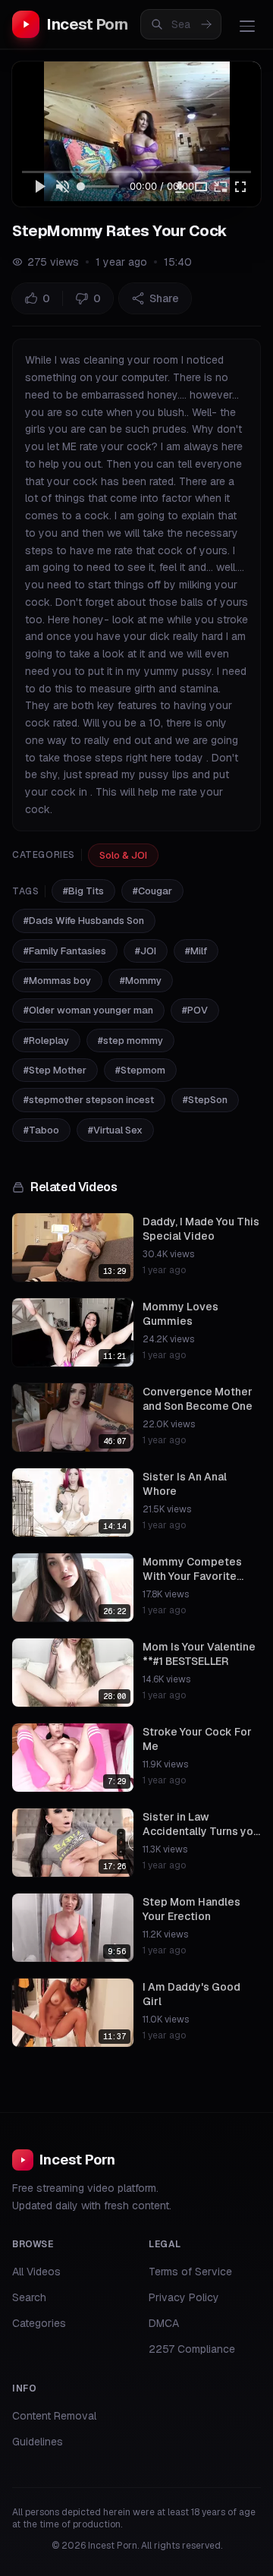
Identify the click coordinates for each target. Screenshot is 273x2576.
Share (164, 298)
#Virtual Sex (115, 1130)
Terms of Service (190, 2272)
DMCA (164, 2323)
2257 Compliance (192, 2349)
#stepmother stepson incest (89, 1100)
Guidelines (38, 2442)
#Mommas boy (57, 981)
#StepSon (205, 1100)
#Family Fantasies (65, 951)
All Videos (36, 2272)
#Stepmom (140, 1070)
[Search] (206, 24)
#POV (195, 1010)
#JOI (146, 951)
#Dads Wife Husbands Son (84, 921)
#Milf (196, 951)
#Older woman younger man (88, 1010)
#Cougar (152, 891)
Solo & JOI (123, 855)
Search (29, 2297)
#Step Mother (55, 1070)
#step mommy (130, 1040)
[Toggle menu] (247, 26)
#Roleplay (46, 1040)
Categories (39, 2323)
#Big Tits (83, 891)
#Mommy (141, 981)
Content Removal (54, 2416)
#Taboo (41, 1130)
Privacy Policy (184, 2297)
